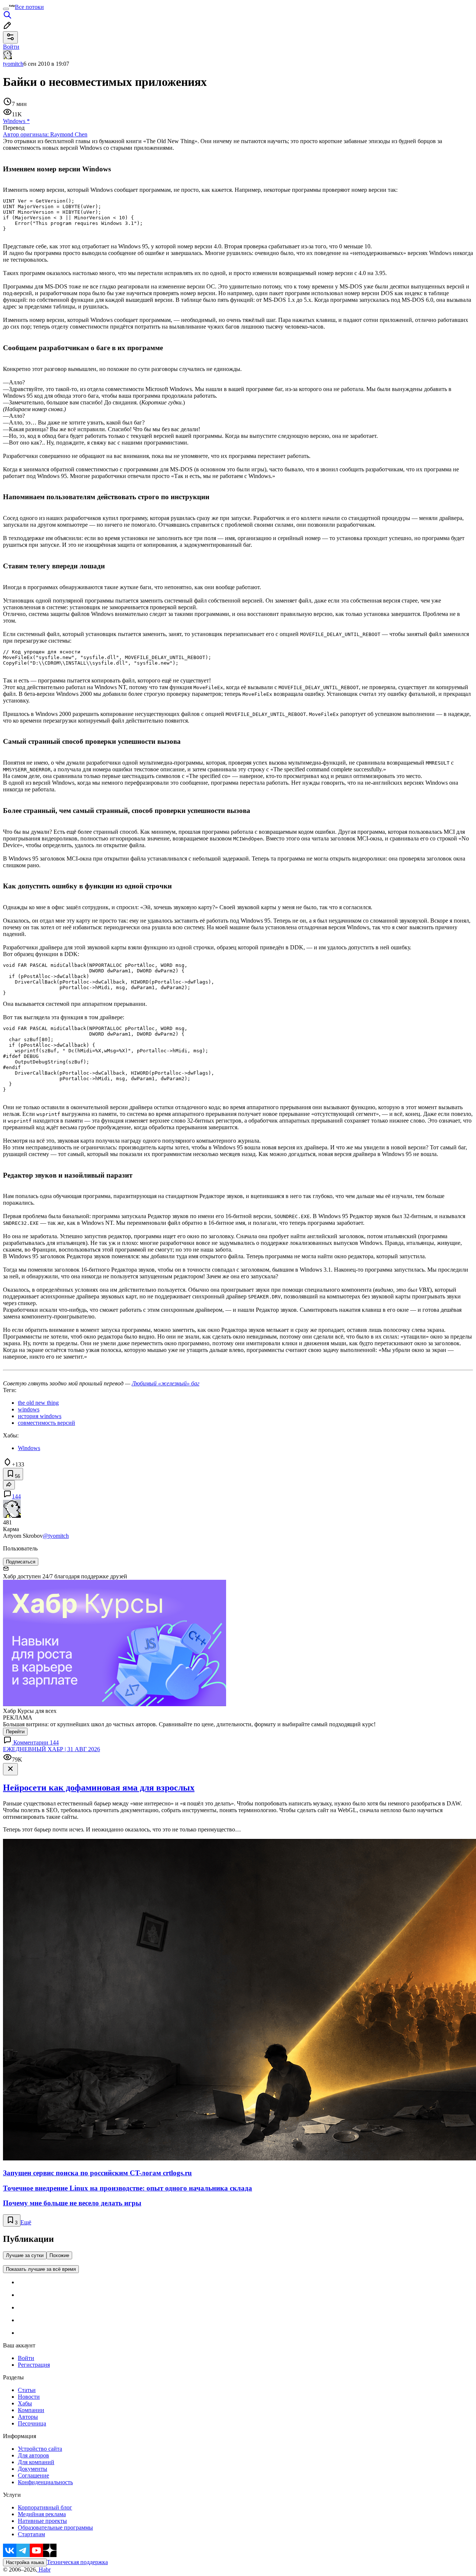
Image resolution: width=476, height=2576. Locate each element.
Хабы (25, 2403)
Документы (33, 2469)
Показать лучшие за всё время (41, 2269)
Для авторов (33, 2455)
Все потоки (29, 7)
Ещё (26, 2222)
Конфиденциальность (45, 2482)
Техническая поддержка (77, 2562)
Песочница (32, 2423)
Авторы (28, 2417)
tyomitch (13, 64)
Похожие (59, 2255)
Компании (31, 2410)
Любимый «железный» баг (165, 1383)
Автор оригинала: (45, 134)
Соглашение (33, 2475)
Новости (29, 2397)
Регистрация (34, 2365)
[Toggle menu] (6, 9)
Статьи (27, 2390)
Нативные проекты (42, 2521)
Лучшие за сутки (25, 2255)
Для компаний (36, 2462)
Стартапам (31, 2534)
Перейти (15, 1732)
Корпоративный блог (45, 2507)
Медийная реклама (42, 2514)
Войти (26, 2358)
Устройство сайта (40, 2449)
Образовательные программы (55, 2527)
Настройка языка (25, 2562)
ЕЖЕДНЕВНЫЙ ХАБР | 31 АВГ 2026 (52, 1749)
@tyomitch (56, 1536)
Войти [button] (11, 47)
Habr (44, 2569)
